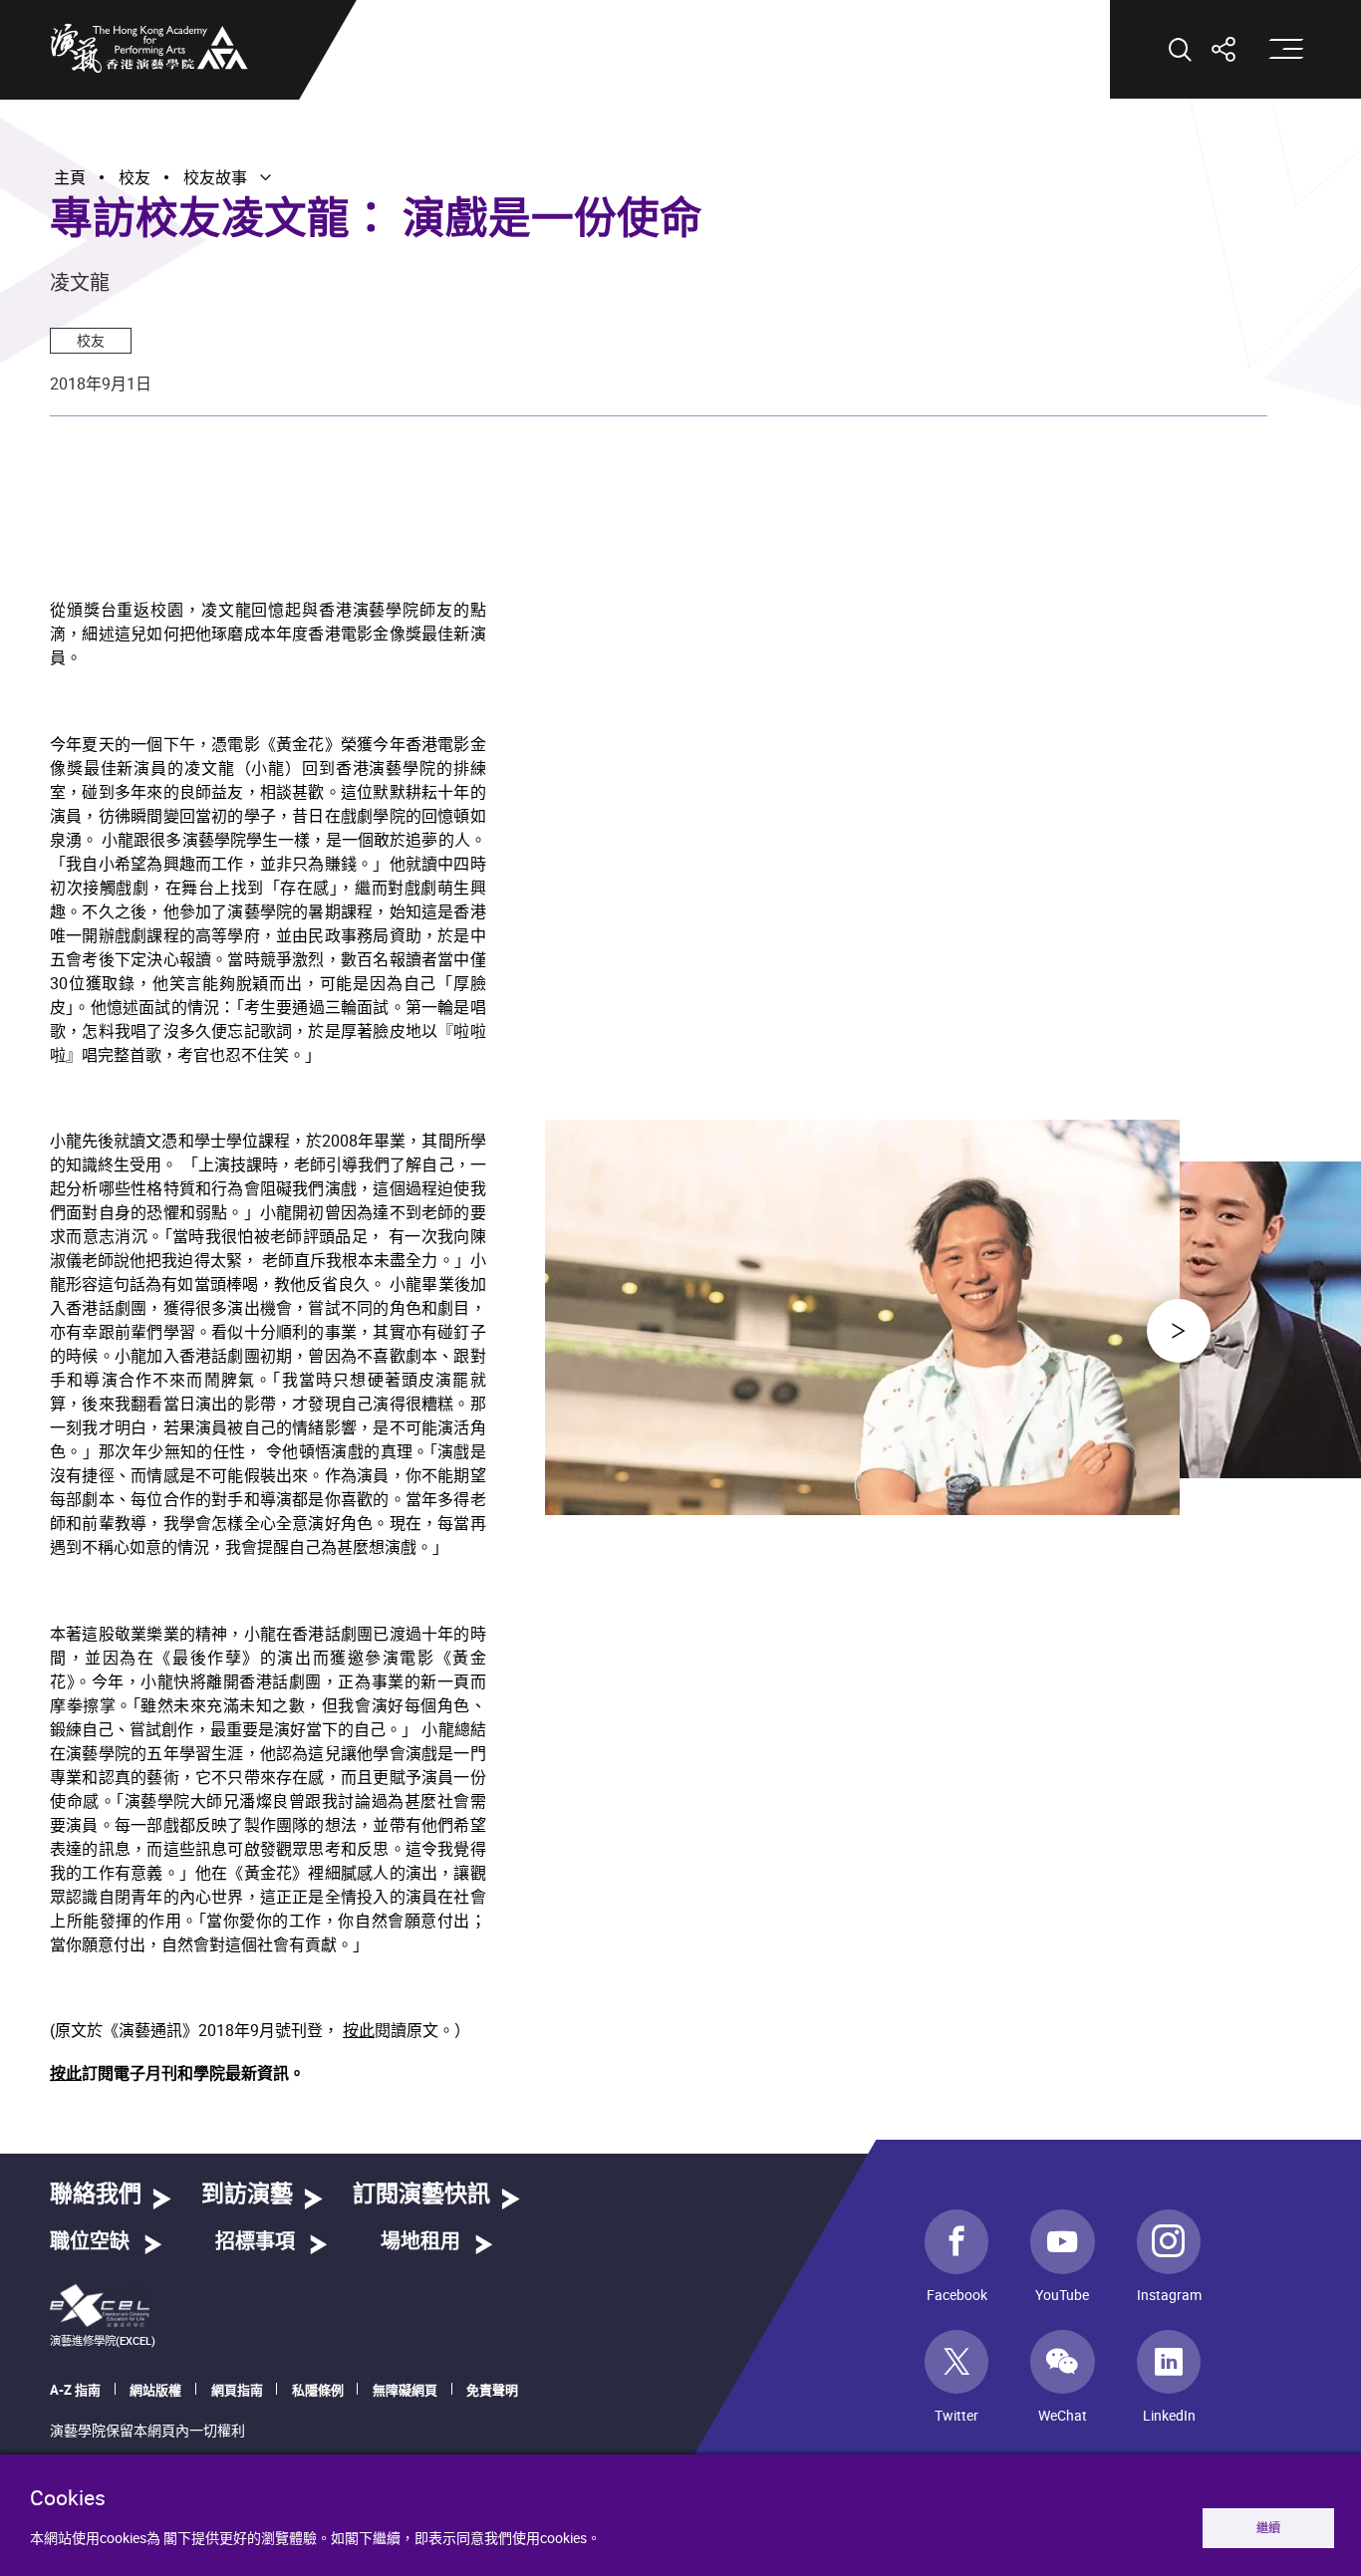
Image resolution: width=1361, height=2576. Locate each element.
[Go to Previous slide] (1179, 1331)
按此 (359, 2030)
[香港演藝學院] (149, 48)
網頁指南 (237, 2390)
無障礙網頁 (405, 2390)
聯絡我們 (96, 2195)
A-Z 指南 (75, 2390)
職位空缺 (90, 2242)
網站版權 (155, 2390)
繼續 (1268, 2528)
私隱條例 (318, 2390)
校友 (91, 340)
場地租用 (420, 2242)
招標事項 (255, 2242)
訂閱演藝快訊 (421, 2195)
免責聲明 (492, 2390)
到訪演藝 (247, 2195)
